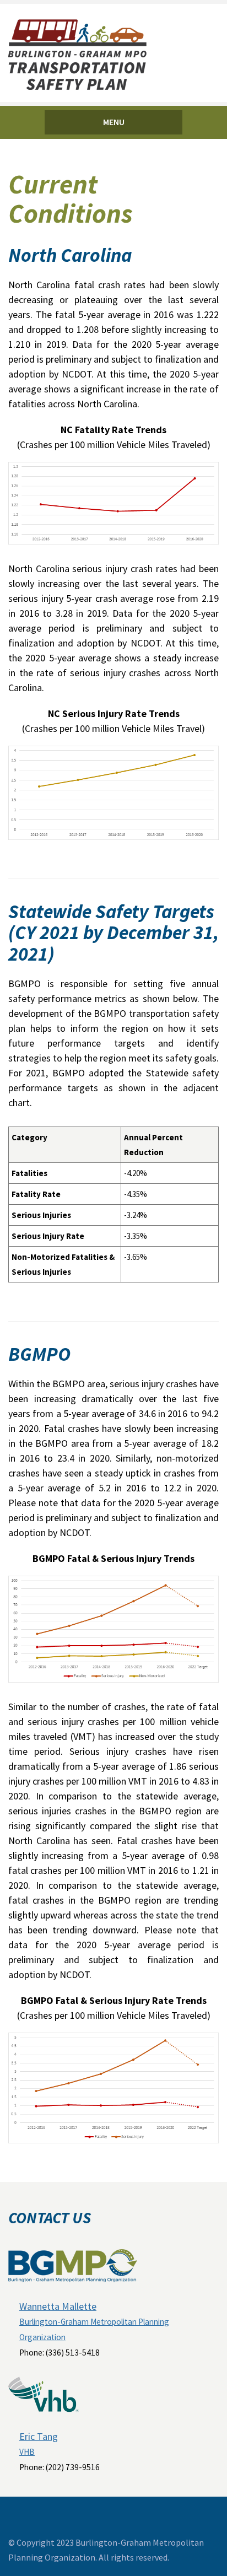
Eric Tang (39, 2436)
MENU (114, 122)
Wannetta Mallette (58, 2306)
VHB (27, 2452)
